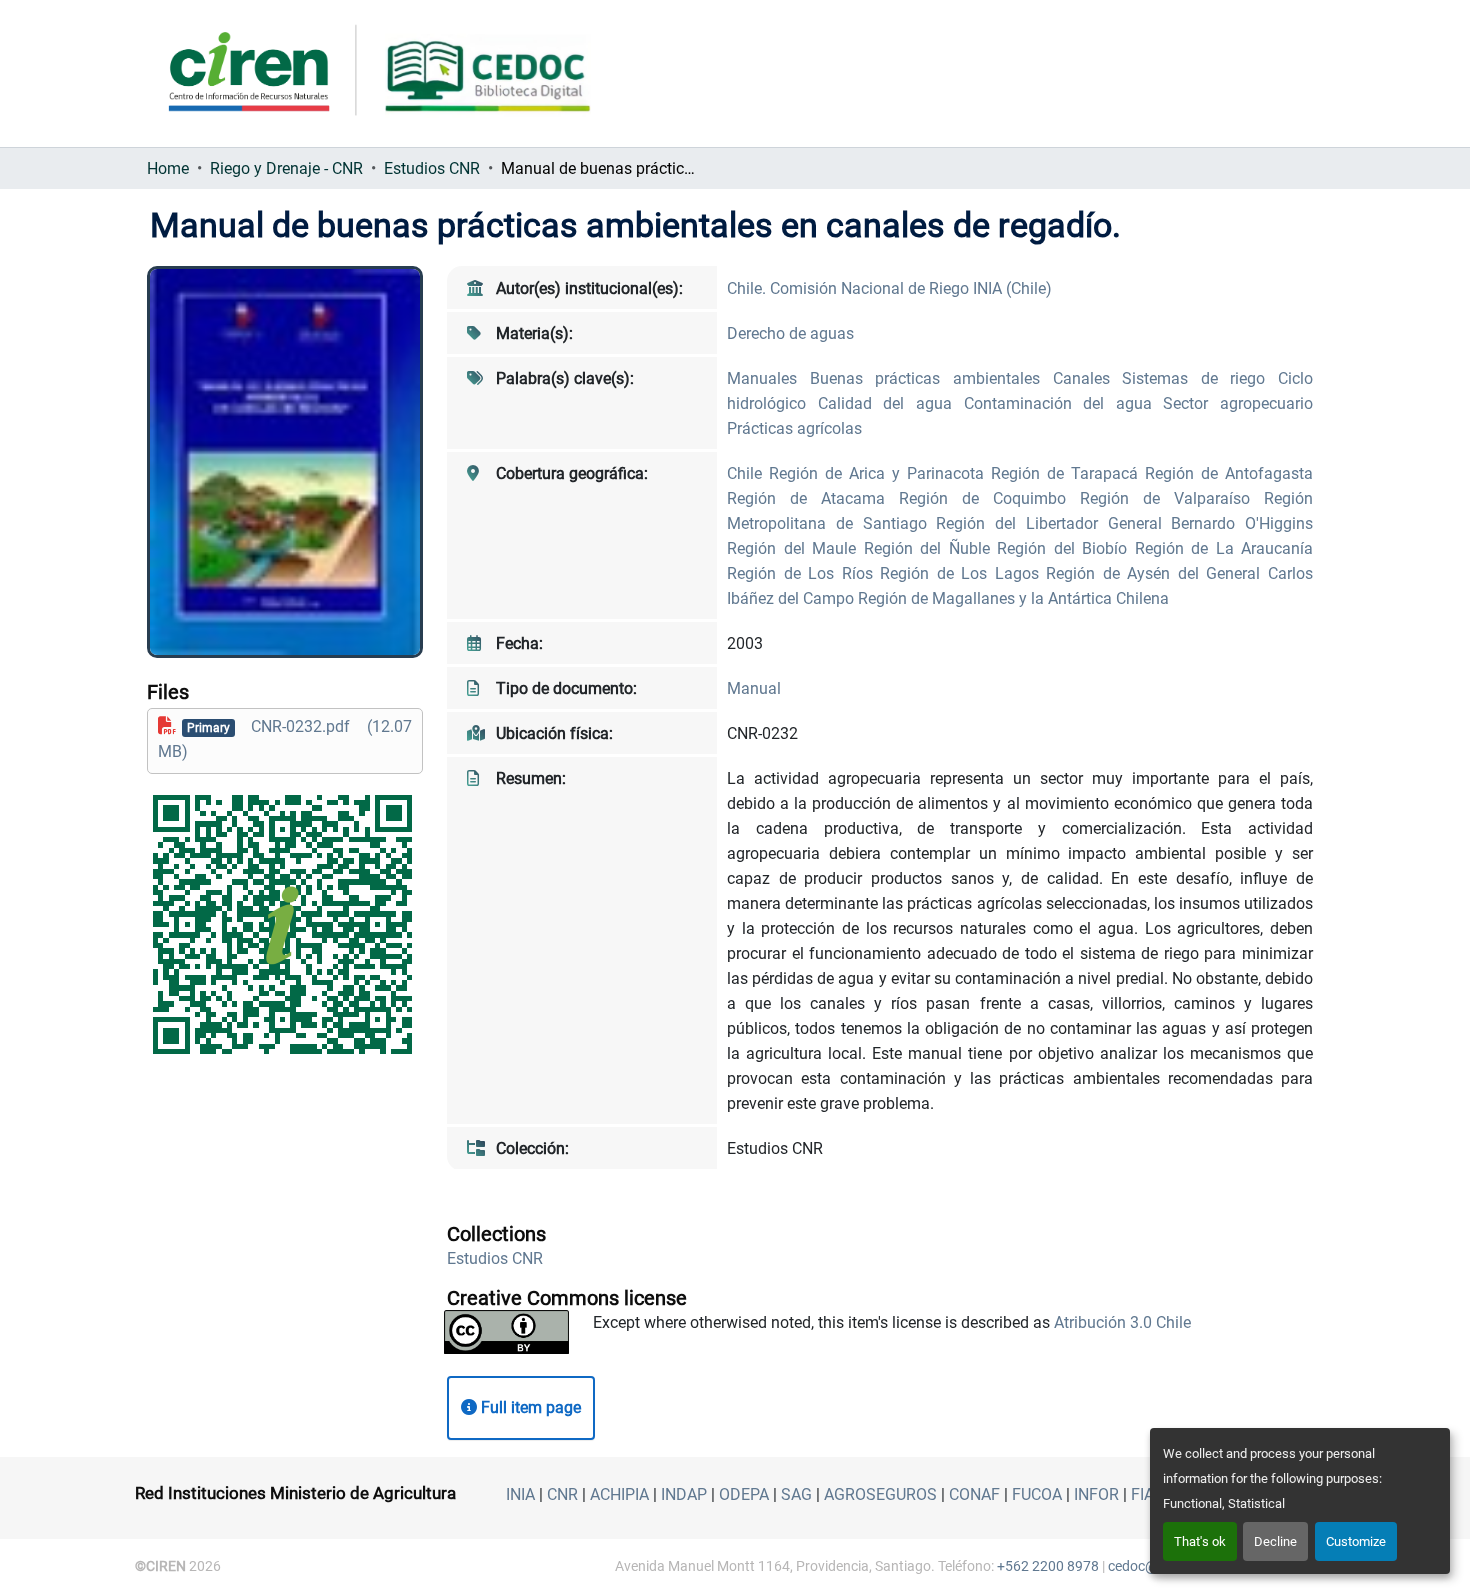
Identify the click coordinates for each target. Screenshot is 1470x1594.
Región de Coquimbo (989, 498)
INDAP (684, 1494)
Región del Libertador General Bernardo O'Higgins (1124, 523)
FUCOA (1037, 1494)
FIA (1142, 1494)
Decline (1275, 1541)
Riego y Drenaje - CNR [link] (286, 168)
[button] (495, 1258)
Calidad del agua (891, 403)
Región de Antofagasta (1229, 473)
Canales (1088, 378)
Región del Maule (795, 548)
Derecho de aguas (790, 333)
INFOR (1096, 1494)
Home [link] (168, 168)
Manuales (768, 378)
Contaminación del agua (1064, 403)
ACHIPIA (619, 1494)
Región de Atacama (813, 498)
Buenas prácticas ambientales (931, 378)
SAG (796, 1494)
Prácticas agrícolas (794, 428)
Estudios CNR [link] (432, 168)
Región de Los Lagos (963, 573)
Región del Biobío (1066, 548)
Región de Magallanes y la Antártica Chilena (1013, 598)
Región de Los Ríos (803, 573)
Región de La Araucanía (1224, 548)
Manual (754, 688)
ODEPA (744, 1494)
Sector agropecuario (1238, 403)
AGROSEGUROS (880, 1494)
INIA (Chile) (1012, 288)
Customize (1356, 1541)
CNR (562, 1494)
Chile (748, 473)
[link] (285, 739)
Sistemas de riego (1200, 378)
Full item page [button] (529, 1407)
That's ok (1200, 1541)
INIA (520, 1494)
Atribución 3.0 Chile (1122, 1322)
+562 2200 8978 (1048, 1566)
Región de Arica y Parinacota (880, 473)
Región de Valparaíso (1172, 498)
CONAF (974, 1494)
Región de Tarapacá (1068, 473)
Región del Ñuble (931, 548)
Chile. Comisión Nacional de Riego (850, 288)
